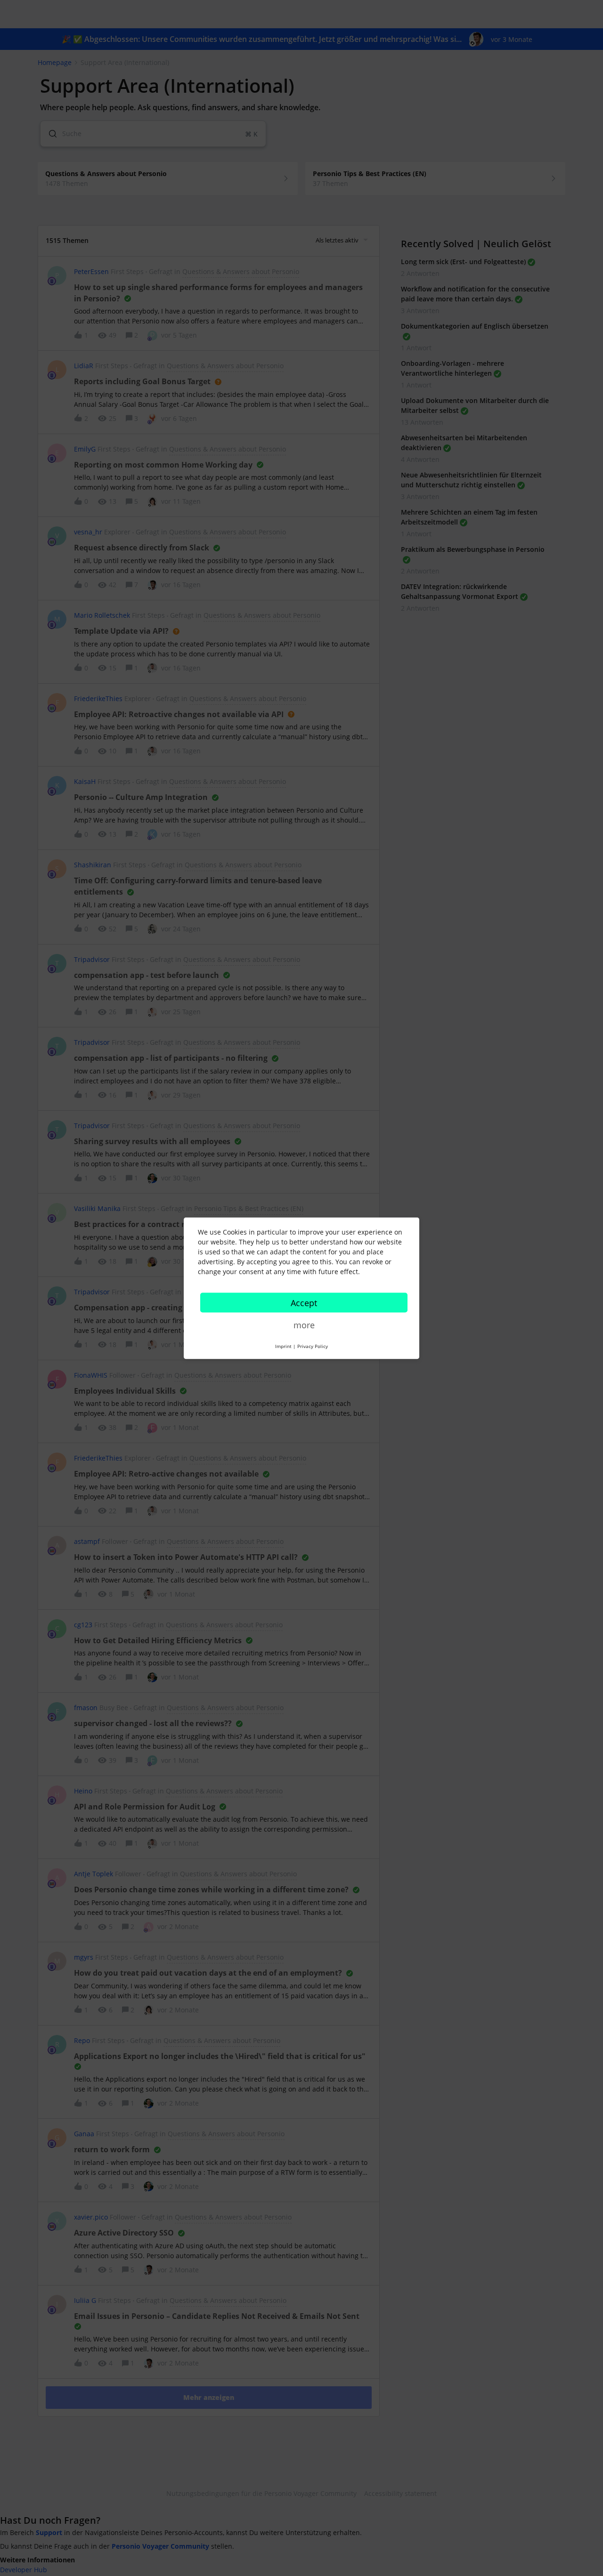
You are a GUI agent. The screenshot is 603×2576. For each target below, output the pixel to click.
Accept (304, 1302)
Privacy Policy (313, 1346)
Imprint (283, 1346)
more (304, 1324)
